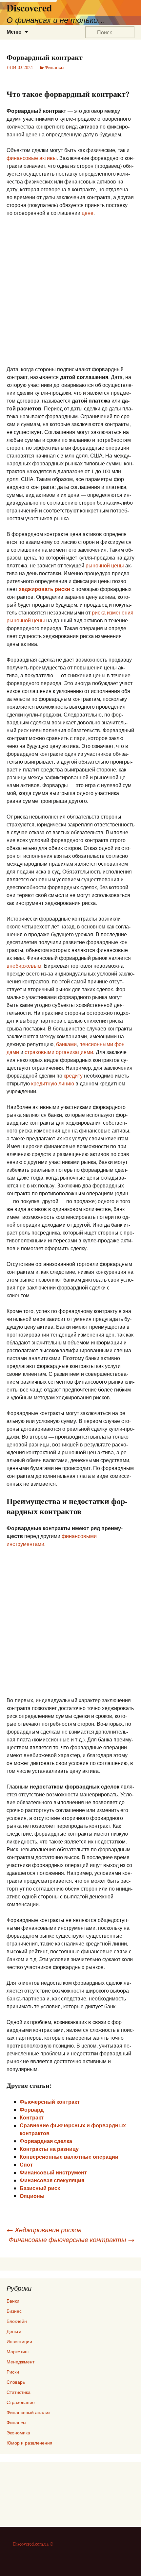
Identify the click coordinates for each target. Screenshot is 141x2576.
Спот (26, 2164)
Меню (14, 32)
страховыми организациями (59, 1052)
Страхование (21, 2402)
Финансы (54, 67)
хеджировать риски (44, 589)
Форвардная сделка (46, 2141)
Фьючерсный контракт (50, 2102)
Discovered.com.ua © (33, 2544)
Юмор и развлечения (30, 2443)
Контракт (32, 2117)
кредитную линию (53, 1083)
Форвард (32, 2109)
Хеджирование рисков (44, 2230)
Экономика (18, 2433)
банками (66, 1044)
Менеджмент (20, 2362)
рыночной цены (105, 565)
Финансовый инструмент (53, 2172)
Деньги (14, 2331)
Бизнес (14, 2311)
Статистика (19, 2392)
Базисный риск (40, 2188)
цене (88, 213)
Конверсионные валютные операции (69, 2157)
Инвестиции (19, 2341)
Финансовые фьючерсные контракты (71, 2239)
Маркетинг (18, 2351)
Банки (13, 2301)
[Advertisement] (70, 295)
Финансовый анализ (28, 2412)
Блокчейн (17, 2321)
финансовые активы (32, 158)
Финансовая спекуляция (52, 2180)
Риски (13, 2372)
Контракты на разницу (49, 2149)
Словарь (16, 2382)
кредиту (73, 1075)
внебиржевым (24, 966)
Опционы (32, 2196)
